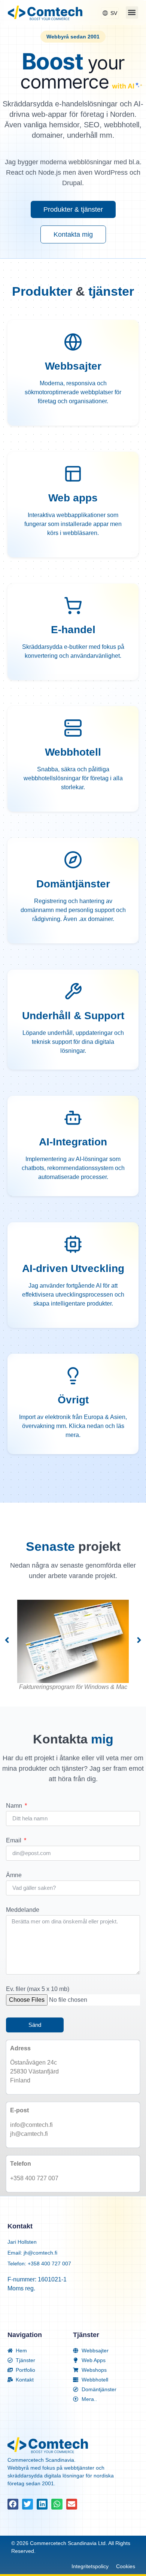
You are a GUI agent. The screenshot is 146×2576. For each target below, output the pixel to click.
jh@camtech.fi (29, 2134)
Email (14, 1841)
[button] (132, 13)
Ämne (14, 1875)
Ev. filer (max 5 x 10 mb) (38, 1989)
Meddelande (23, 1910)
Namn (15, 1806)
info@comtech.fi (31, 2125)
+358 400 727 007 (34, 2178)
